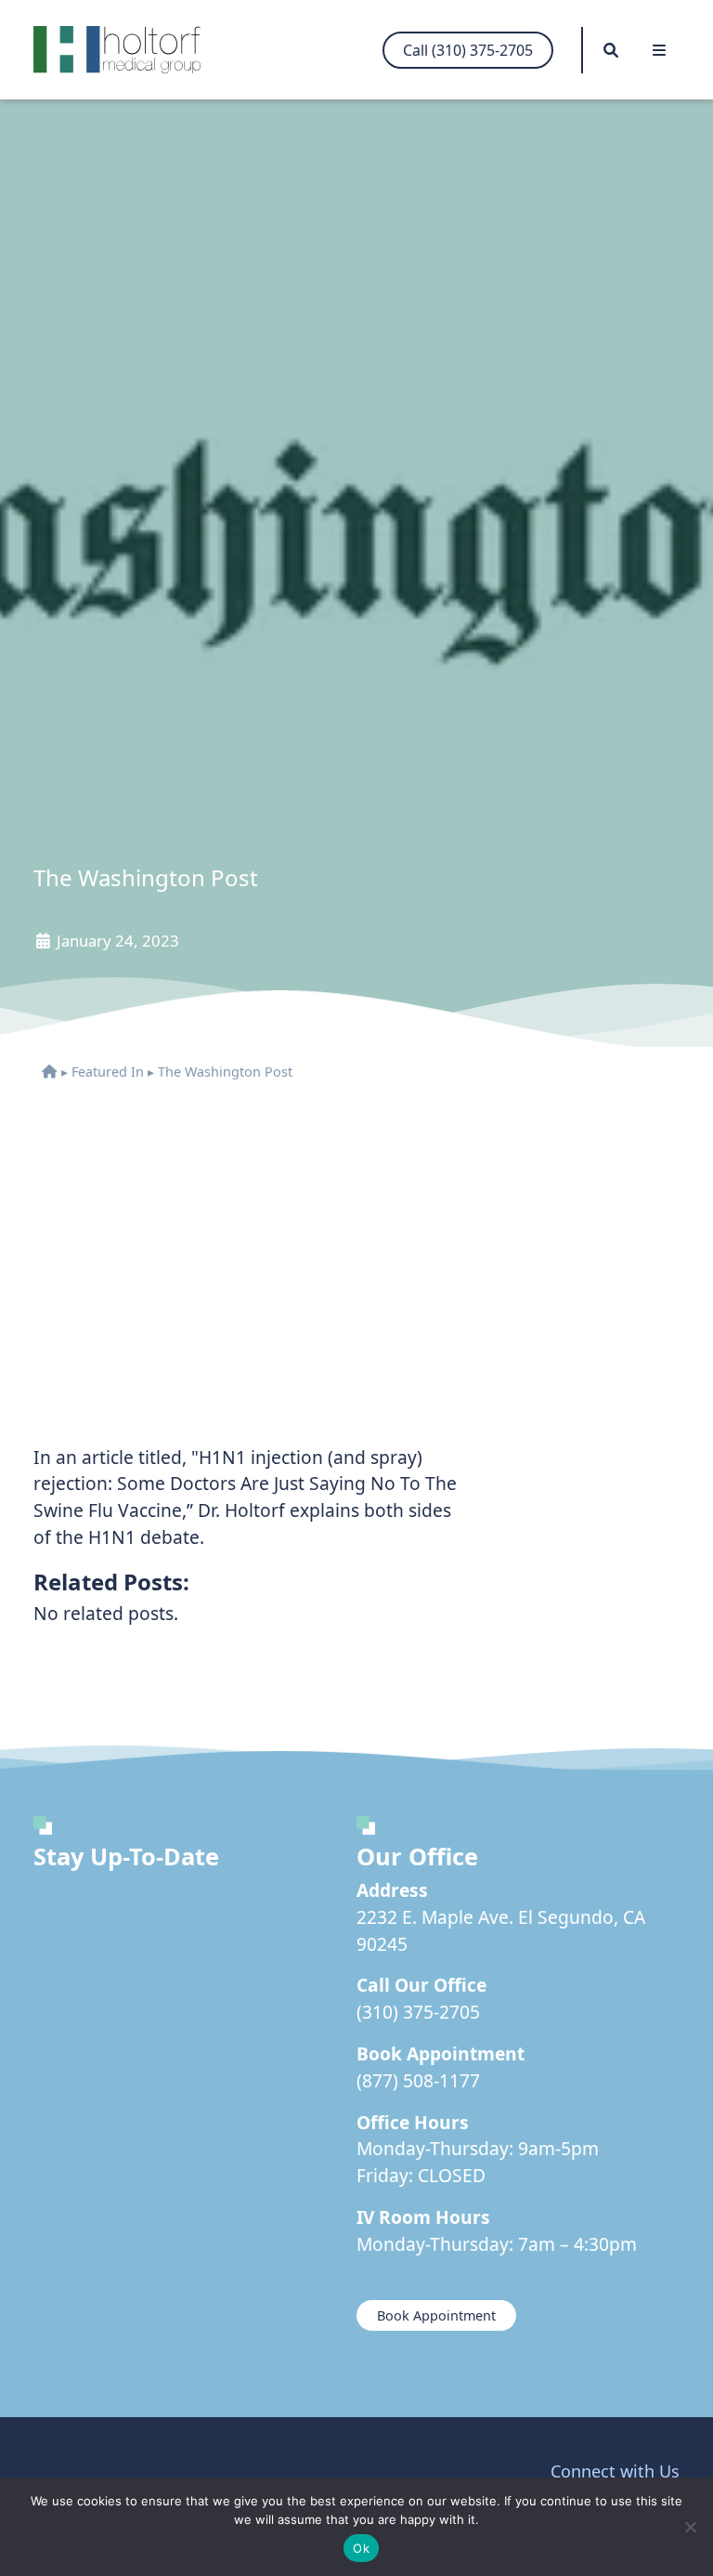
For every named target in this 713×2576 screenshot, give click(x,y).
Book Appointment (436, 2315)
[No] (690, 2527)
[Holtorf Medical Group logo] (126, 50)
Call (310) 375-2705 (468, 50)
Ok (361, 2548)
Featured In (108, 1072)
